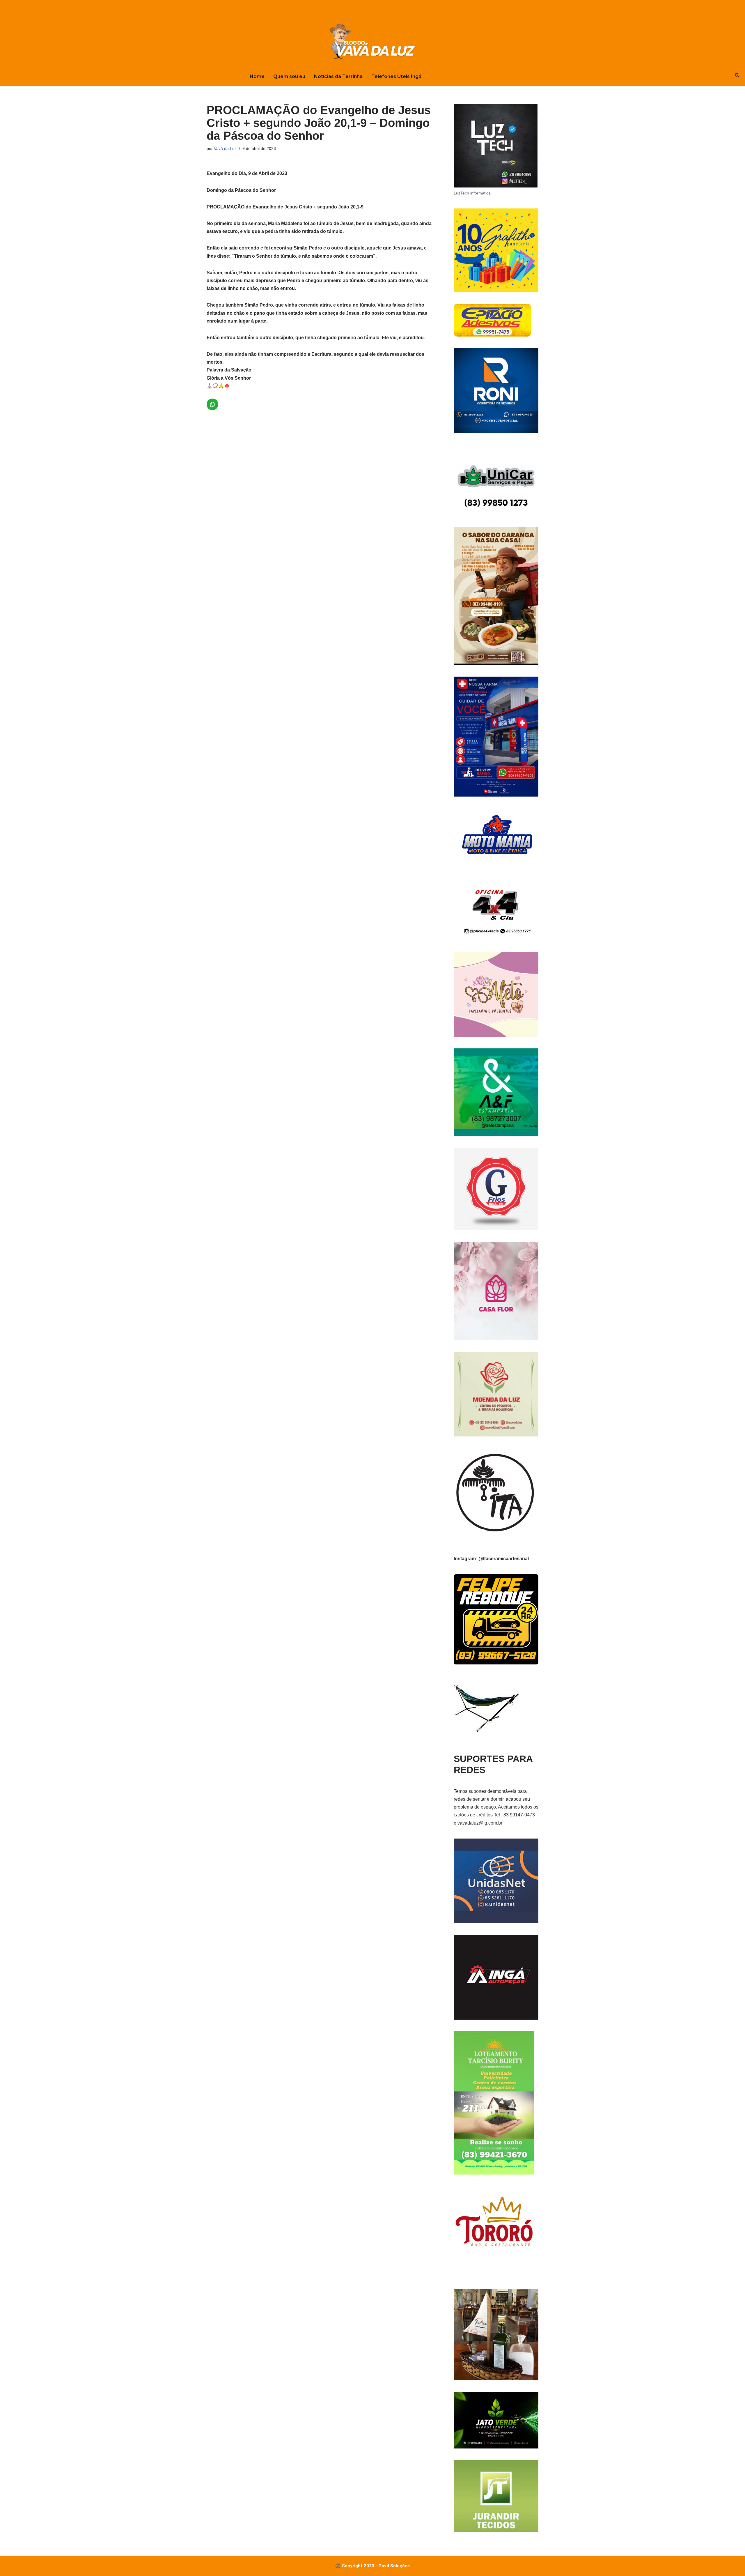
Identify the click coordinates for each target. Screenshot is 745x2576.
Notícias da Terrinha (338, 76)
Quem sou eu (289, 76)
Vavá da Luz (225, 148)
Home (257, 76)
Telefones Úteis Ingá (396, 76)
